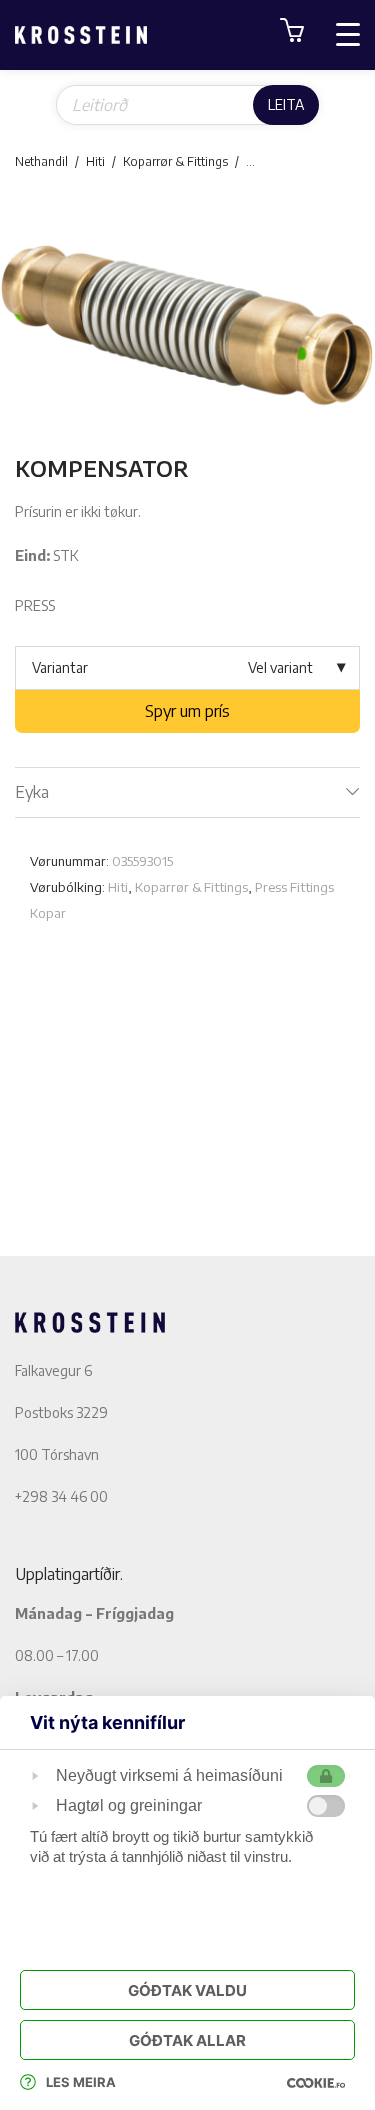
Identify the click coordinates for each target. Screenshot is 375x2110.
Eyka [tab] (32, 792)
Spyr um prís (187, 711)
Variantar (60, 667)
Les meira (81, 2082)
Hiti (95, 161)
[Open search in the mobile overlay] (187, 105)
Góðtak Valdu (187, 1990)
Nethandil (41, 161)
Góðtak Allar (187, 2040)
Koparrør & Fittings (175, 161)
